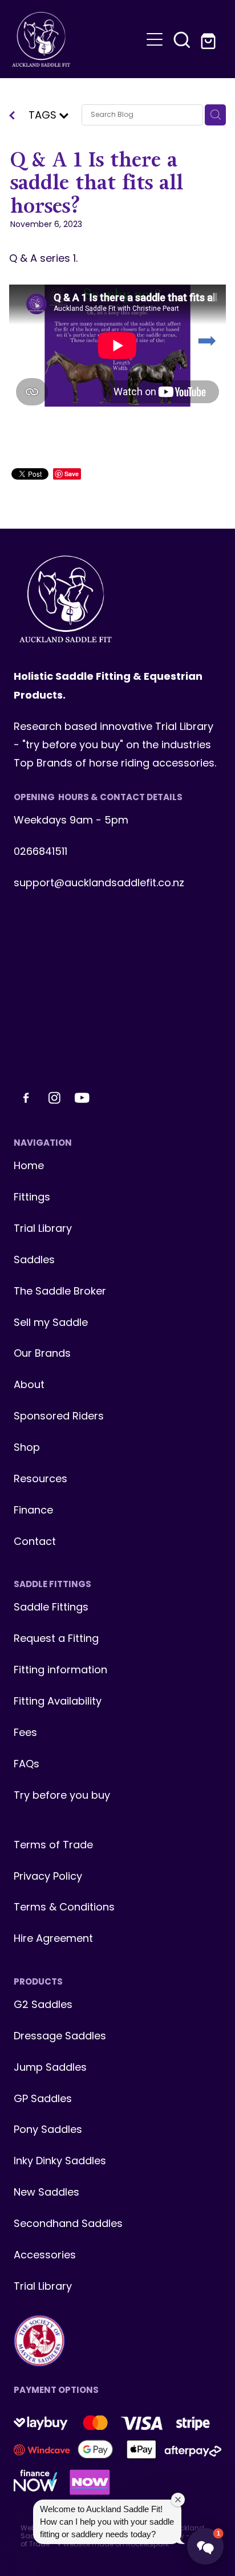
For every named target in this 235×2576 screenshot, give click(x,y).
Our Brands (42, 1354)
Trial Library (43, 1229)
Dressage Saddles (60, 2037)
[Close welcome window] (178, 2500)
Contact (35, 1542)
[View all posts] (12, 117)
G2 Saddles (44, 2005)
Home (29, 1167)
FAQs (27, 1765)
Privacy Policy (48, 1877)
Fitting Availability (58, 1702)
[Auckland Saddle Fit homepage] (77, 39)
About (29, 1386)
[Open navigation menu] (155, 39)
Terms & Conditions (64, 1908)
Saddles (34, 1261)
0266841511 (40, 852)
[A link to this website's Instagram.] (54, 1098)
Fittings (32, 1198)
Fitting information (60, 1671)
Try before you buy (62, 1796)
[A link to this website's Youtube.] (82, 1098)
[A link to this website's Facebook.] (26, 1098)
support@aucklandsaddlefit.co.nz (99, 884)
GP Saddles (43, 2100)
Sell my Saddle (51, 1323)
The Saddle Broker (60, 1292)
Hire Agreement (53, 1939)
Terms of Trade (53, 1846)
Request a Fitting (56, 1639)
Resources (40, 1480)
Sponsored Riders (59, 1417)
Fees (25, 1733)
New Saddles (46, 2193)
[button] (182, 39)
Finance (33, 1511)
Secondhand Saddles (68, 2224)
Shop (27, 1448)
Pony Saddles (48, 2130)
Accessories (45, 2256)
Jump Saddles (50, 2068)
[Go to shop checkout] (209, 39)
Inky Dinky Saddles (60, 2162)
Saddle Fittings (51, 1608)
